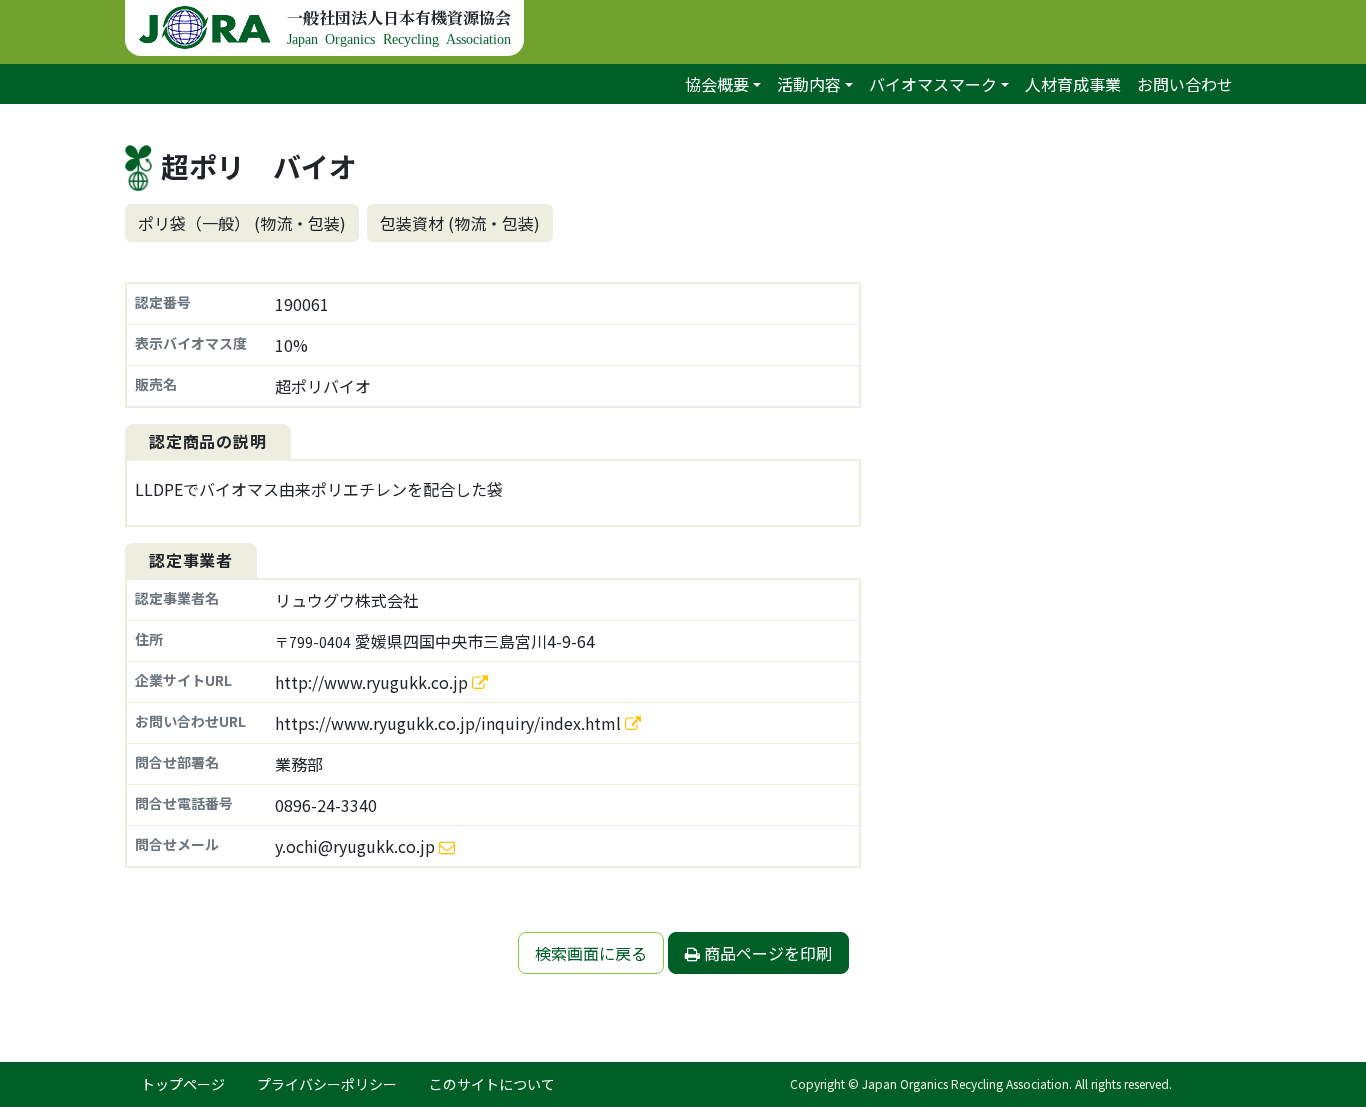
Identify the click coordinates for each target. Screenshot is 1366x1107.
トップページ (183, 1084)
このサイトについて (492, 1084)
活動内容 (809, 84)
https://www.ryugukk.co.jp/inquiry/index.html (450, 723)
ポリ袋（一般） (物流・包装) (242, 223)
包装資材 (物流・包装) (460, 223)
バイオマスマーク (933, 84)
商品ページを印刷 (766, 953)
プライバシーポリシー (327, 1084)
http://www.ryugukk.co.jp (373, 682)
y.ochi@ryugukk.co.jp (355, 846)
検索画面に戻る (591, 953)
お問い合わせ (1185, 84)
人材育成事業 (1073, 84)
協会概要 (717, 84)
